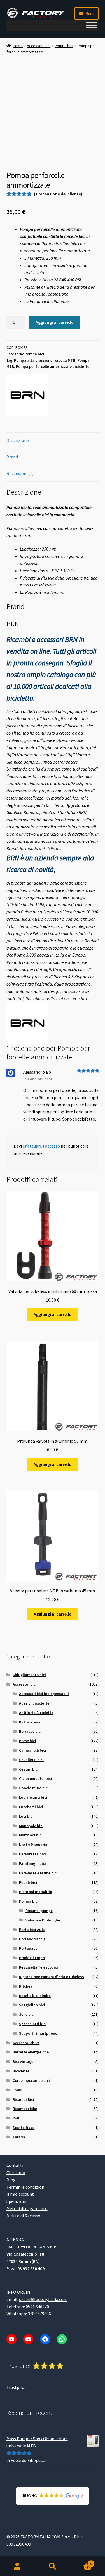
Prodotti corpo (32, 1958)
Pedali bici (28, 1882)
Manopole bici (31, 1826)
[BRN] (27, 395)
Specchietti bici (33, 2024)
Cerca (53, 2567)
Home (18, 46)
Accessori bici (39, 46)
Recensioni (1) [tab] (20, 473)
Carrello (81, 2562)
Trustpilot (16, 2387)
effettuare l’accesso (41, 1146)
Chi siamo (16, 2172)
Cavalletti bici (31, 1760)
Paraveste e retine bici (38, 1873)
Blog (11, 2179)
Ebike (17, 2090)
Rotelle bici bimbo (35, 1996)
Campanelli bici (33, 1750)
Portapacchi (30, 1948)
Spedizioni (16, 2201)
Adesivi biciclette (34, 1703)
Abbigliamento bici (29, 1675)
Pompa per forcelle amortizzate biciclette (53, 366)
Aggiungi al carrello (55, 322)
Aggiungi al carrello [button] (53, 1314)
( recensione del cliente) (58, 194)
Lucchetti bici (31, 1807)
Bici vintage (23, 2061)
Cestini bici (29, 1769)
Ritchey (26, 1986)
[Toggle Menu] (91, 25)
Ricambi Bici (23, 2099)
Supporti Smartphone (38, 2033)
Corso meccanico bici (31, 2080)
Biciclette (21, 2071)
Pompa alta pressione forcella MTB (45, 360)
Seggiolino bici (32, 2005)
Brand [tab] (12, 457)
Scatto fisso (24, 2128)
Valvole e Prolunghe (43, 1920)
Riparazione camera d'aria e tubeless (52, 1977)
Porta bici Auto (32, 1930)
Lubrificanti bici (33, 1797)
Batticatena (30, 1722)
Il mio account (20, 2194)
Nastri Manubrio (33, 1845)
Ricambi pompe (39, 1911)
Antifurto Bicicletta (36, 1713)
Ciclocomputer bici (36, 1778)
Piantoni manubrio (36, 1892)
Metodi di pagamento (27, 2208)
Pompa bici (64, 46)
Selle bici (27, 2014)
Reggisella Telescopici (39, 1967)
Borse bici (28, 1741)
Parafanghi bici (32, 1863)
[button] (53, 2496)
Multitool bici (31, 1835)
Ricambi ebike (25, 2109)
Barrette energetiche (31, 2052)
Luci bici (26, 1816)
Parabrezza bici (32, 1854)
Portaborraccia (32, 1939)
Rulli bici (20, 2118)
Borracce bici (30, 1731)
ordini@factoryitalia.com (43, 2299)
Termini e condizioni (26, 2187)
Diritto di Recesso (23, 2216)
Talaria (19, 2137)
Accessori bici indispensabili (44, 1694)
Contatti (15, 2165)
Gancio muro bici (34, 1788)
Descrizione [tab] (18, 440)
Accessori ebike (26, 2043)
